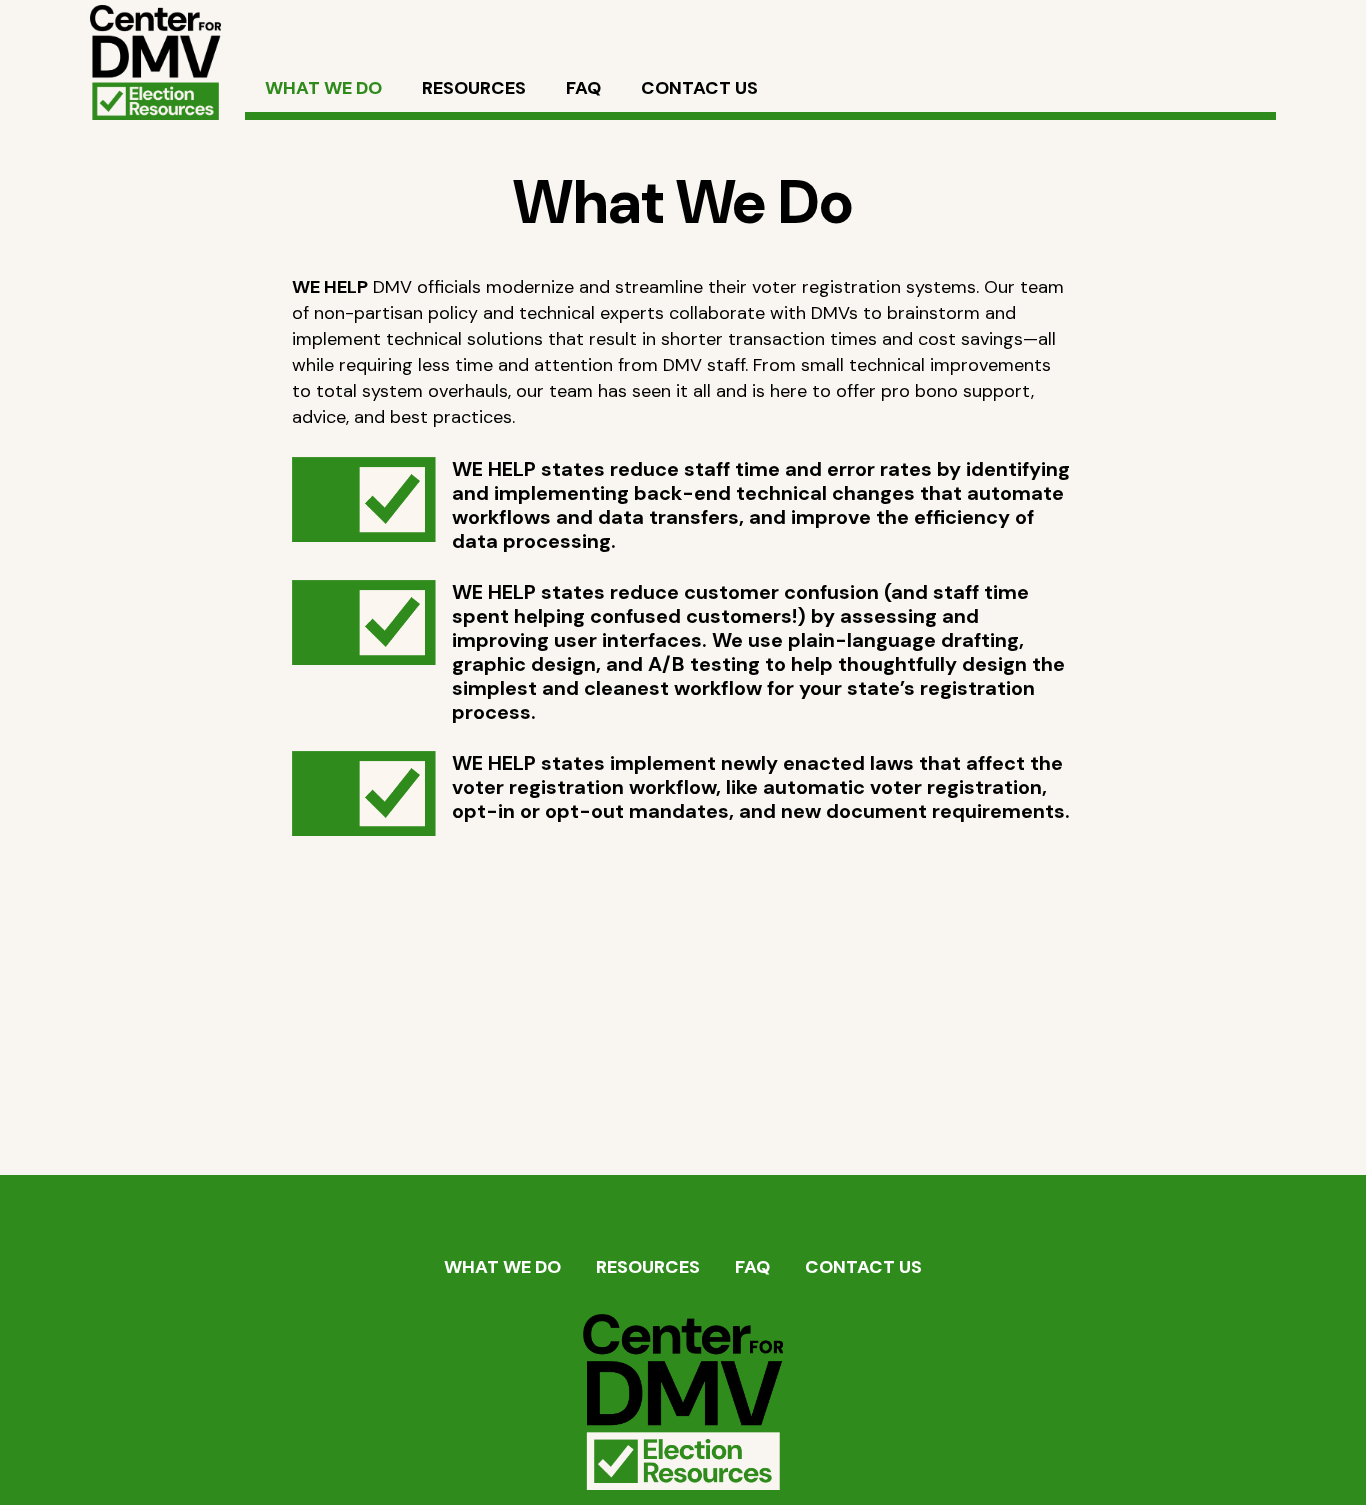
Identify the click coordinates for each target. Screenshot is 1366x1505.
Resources (648, 1267)
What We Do (502, 1267)
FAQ (752, 1267)
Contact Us (863, 1267)
